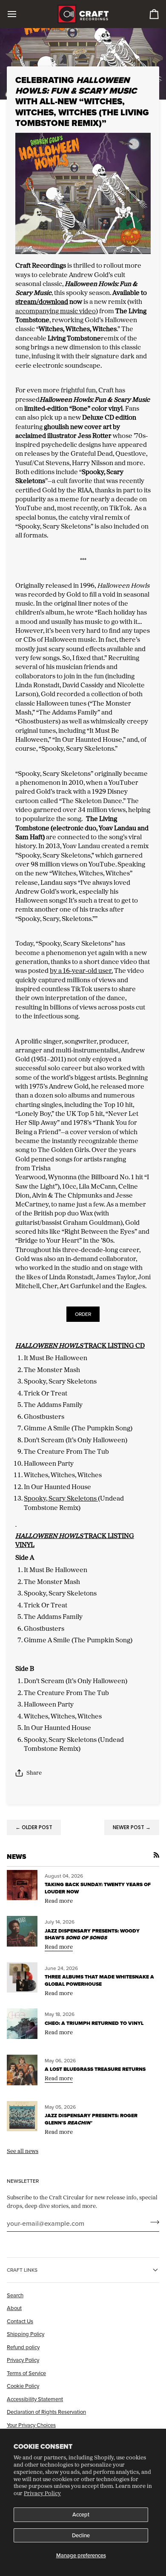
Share (34, 1773)
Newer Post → (132, 1827)
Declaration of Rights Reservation (46, 2412)
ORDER (83, 1314)
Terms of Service (26, 2373)
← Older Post (34, 1827)
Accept (81, 2514)
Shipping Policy (26, 2334)
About (14, 2308)
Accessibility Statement (35, 2399)
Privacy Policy (42, 2493)
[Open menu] (20, 14)
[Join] (152, 2222)
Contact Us (20, 2321)
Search (15, 2295)
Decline (81, 2535)
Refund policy (23, 2347)
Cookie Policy (23, 2386)
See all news (23, 2151)
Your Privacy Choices (31, 2425)
